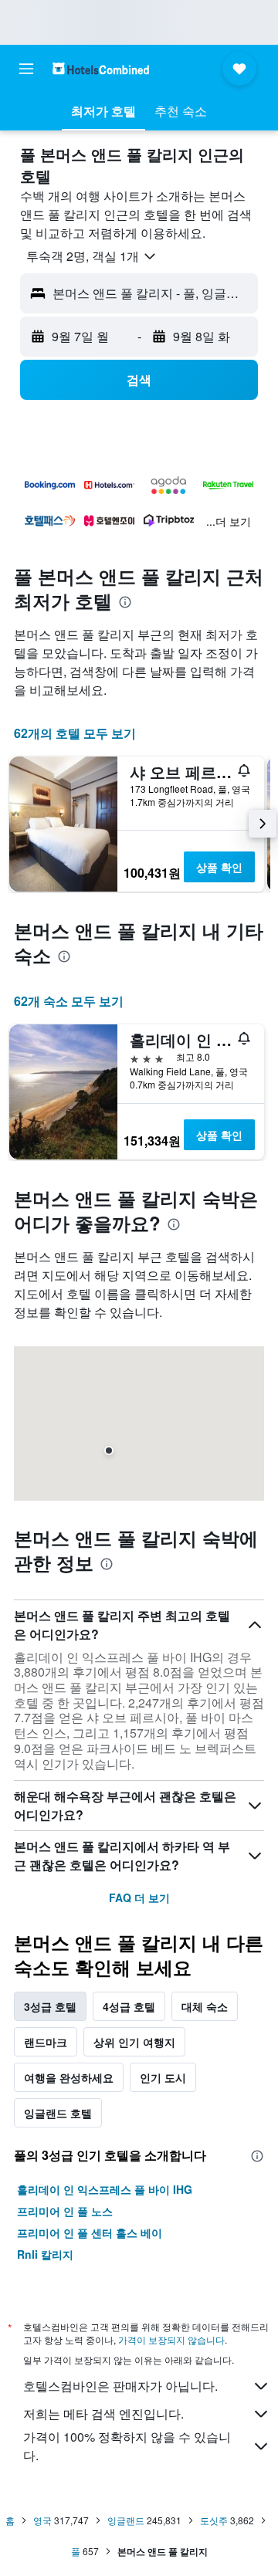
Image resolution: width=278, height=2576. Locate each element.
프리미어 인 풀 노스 (65, 2211)
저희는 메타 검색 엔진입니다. (103, 2414)
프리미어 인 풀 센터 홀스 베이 (90, 2232)
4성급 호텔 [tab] (129, 2006)
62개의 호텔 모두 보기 (75, 733)
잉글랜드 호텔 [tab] (58, 2113)
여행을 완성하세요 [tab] (69, 2077)
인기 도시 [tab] (163, 2077)
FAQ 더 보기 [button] (139, 1897)
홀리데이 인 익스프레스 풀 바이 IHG (105, 2189)
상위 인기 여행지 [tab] (134, 2042)
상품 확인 (219, 867)
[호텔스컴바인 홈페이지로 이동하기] (101, 68)
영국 (42, 2520)
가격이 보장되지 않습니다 (171, 2339)
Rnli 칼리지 (45, 2254)
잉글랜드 (126, 2520)
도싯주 (214, 2520)
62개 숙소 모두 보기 (69, 1001)
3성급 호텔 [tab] (50, 2006)
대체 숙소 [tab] (205, 2006)
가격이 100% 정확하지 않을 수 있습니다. (127, 2446)
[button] (26, 69)
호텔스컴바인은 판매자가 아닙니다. (120, 2386)
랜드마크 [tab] (46, 2042)
